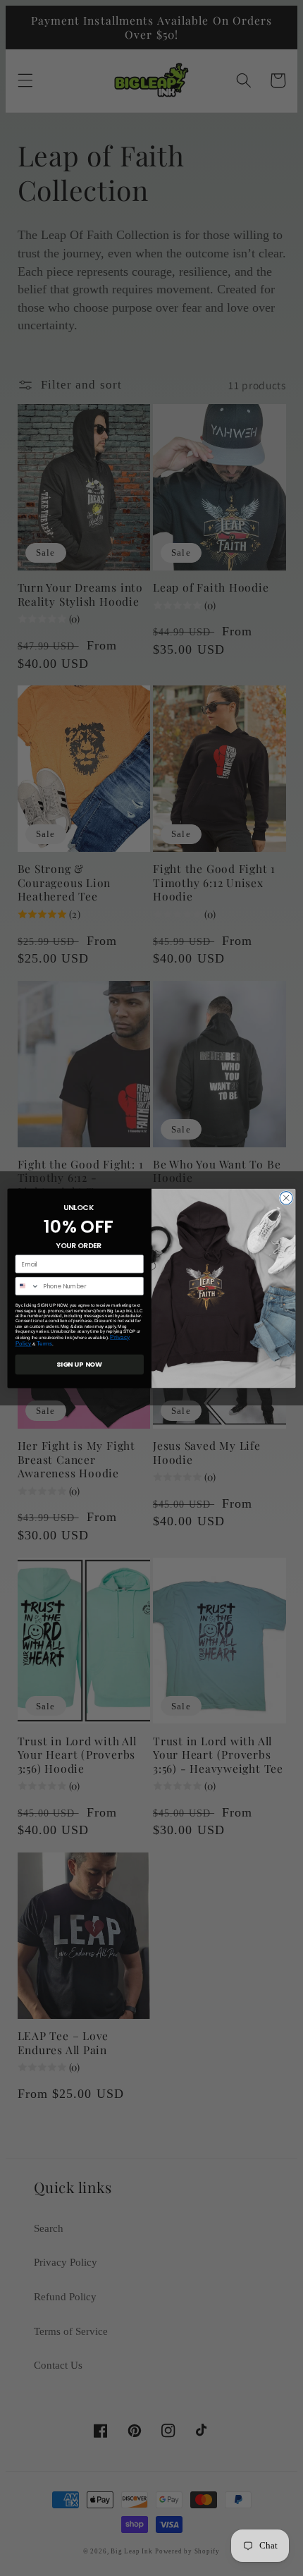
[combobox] (27, 1286)
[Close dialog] (286, 1197)
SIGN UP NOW (79, 1364)
